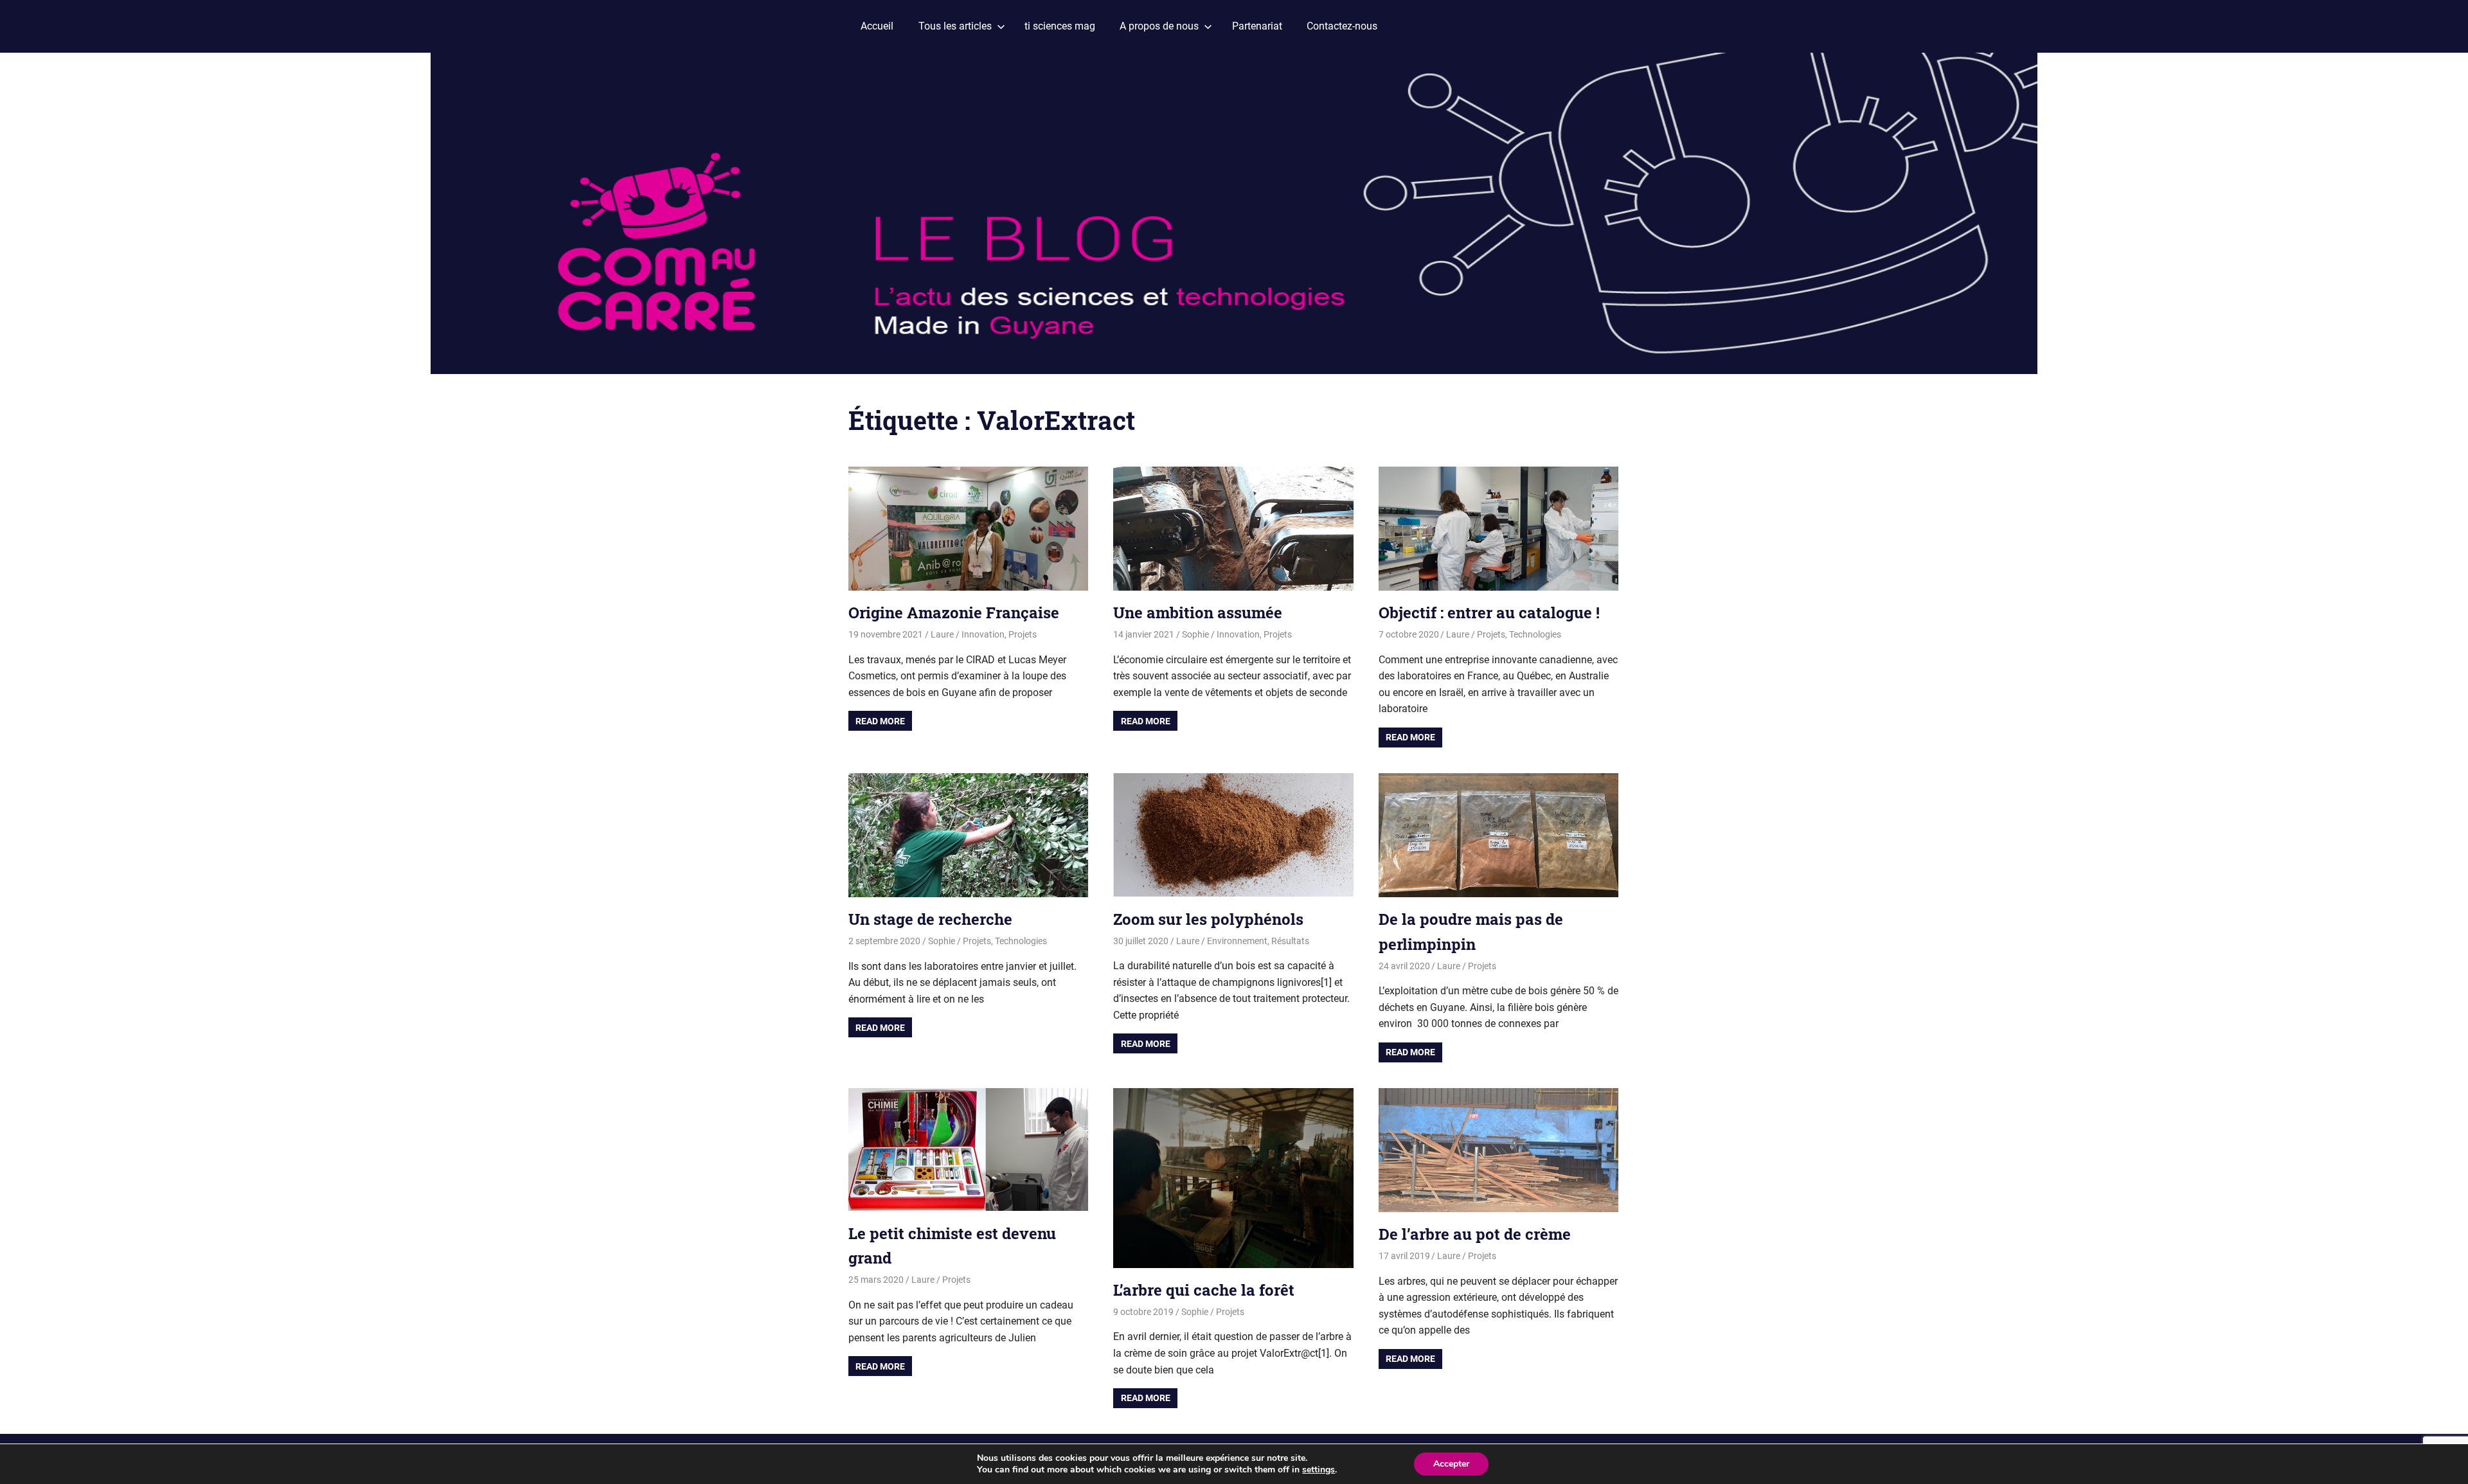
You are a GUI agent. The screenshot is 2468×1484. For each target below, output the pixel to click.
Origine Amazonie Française (954, 612)
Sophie (1195, 634)
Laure (942, 634)
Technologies (1535, 634)
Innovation (983, 634)
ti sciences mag (1060, 26)
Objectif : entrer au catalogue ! (1489, 612)
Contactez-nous (1342, 26)
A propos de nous (1159, 26)
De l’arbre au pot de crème (1475, 1234)
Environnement (1237, 941)
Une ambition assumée (1198, 612)
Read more (880, 721)
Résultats (1290, 941)
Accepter (1451, 1464)
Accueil (877, 26)
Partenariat (1257, 26)
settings (1319, 1470)
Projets (1023, 634)
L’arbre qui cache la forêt (1204, 1290)
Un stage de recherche (930, 919)
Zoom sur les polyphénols (1208, 919)
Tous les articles (955, 26)
